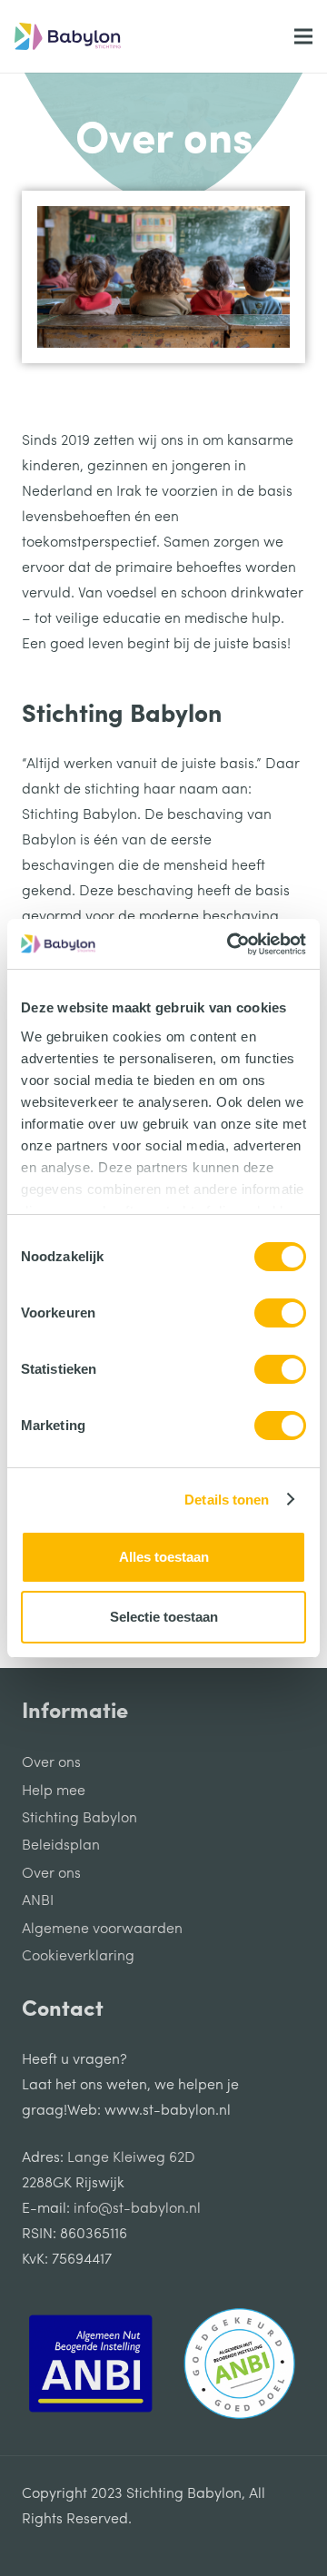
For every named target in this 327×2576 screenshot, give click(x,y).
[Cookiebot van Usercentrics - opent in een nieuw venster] (231, 944)
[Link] (68, 36)
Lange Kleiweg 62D (131, 2158)
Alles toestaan (164, 1557)
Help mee (54, 1791)
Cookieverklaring (78, 1957)
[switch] (280, 1313)
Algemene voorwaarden (102, 1930)
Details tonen (227, 1500)
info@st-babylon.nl (137, 2209)
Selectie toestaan (164, 1617)
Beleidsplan (61, 1846)
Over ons (51, 1763)
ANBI (38, 1901)
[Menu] (303, 36)
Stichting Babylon (79, 1819)
